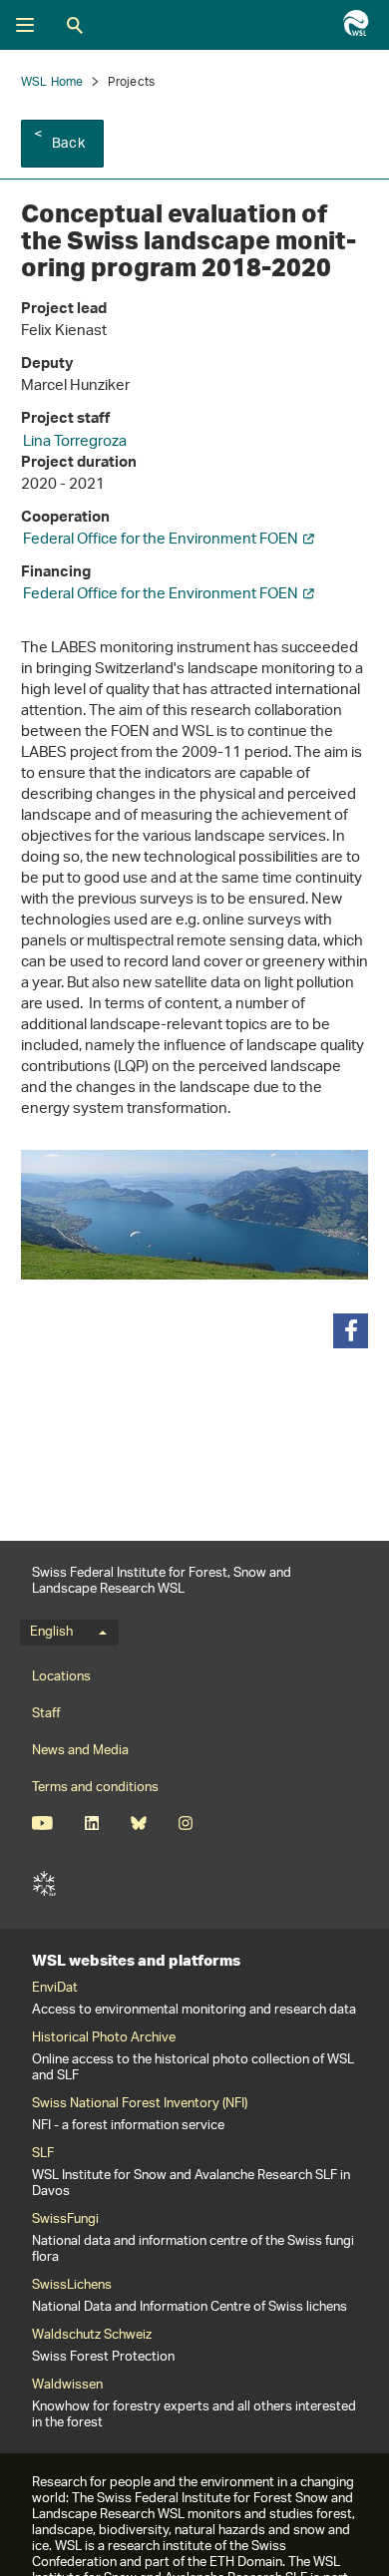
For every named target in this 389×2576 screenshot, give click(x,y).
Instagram (185, 1823)
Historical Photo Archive (104, 2038)
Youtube (42, 1823)
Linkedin (91, 1823)
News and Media (80, 1751)
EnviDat (55, 1989)
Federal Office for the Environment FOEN (161, 540)
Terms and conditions (95, 1788)
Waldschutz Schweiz (92, 2336)
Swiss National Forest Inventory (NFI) (140, 2104)
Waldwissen (67, 2386)
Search (75, 25)
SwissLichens (72, 2286)
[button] (351, 1331)
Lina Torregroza (75, 442)
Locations (61, 1677)
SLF (44, 1884)
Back (68, 144)
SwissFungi (65, 2220)
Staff (46, 1714)
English (51, 1633)
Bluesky (138, 1823)
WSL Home (52, 82)
